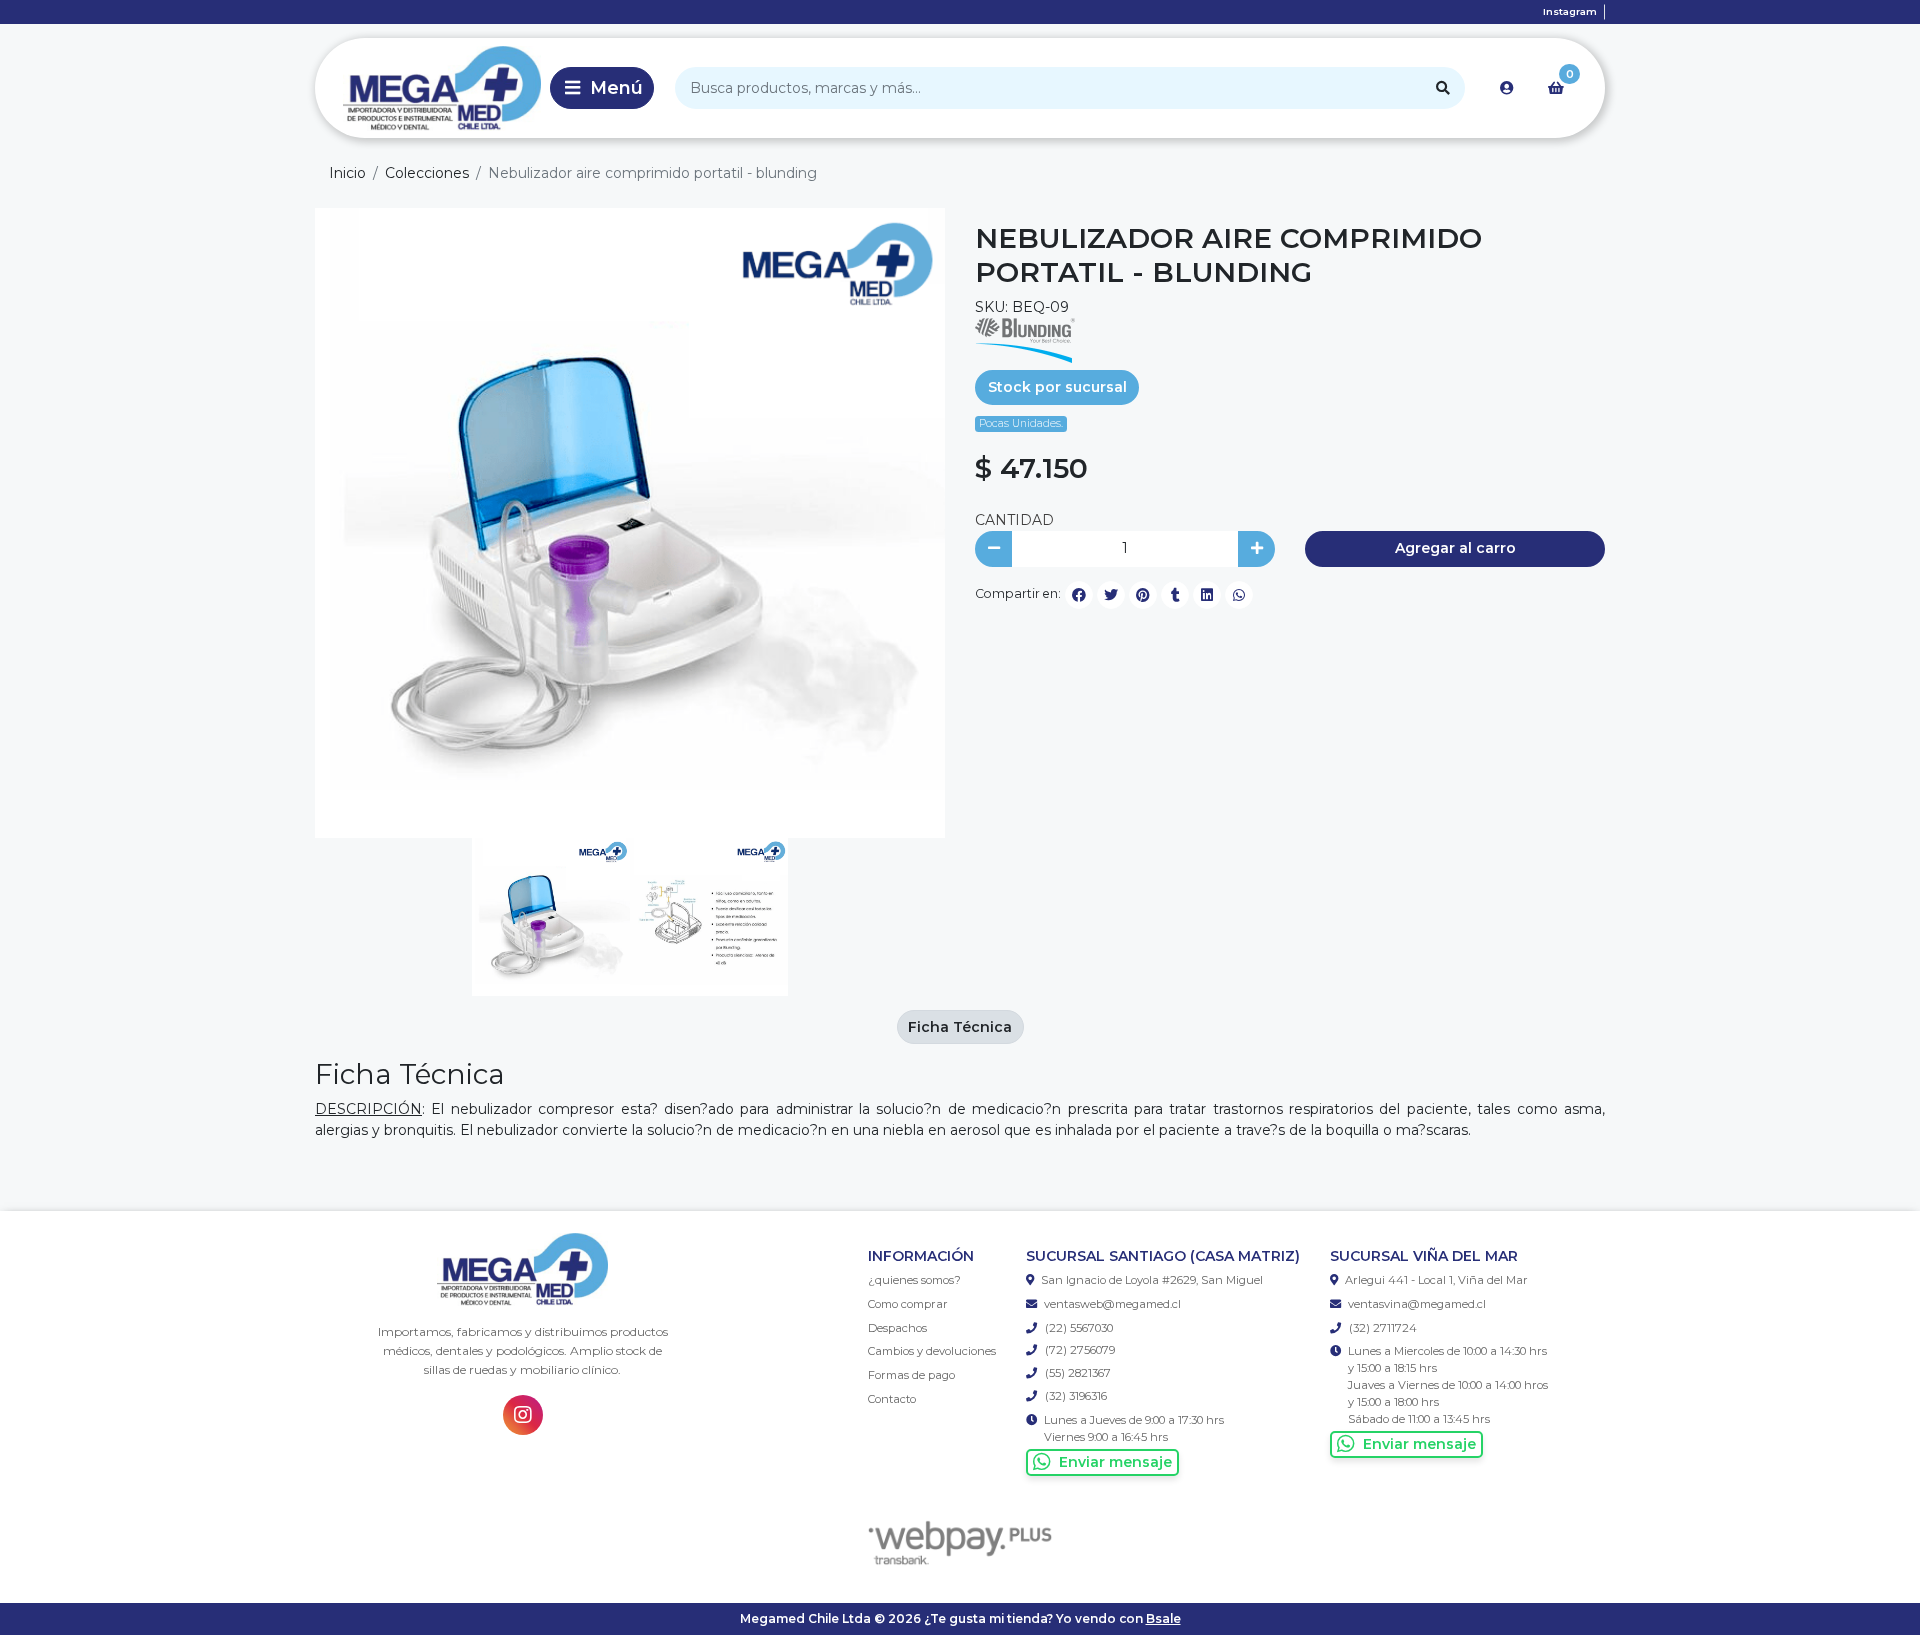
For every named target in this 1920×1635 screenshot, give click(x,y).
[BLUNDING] (1025, 339)
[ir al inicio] (523, 1269)
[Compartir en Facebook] (1079, 595)
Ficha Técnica (960, 1027)
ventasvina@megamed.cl (1417, 1304)
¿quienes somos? (914, 1280)
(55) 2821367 (1076, 1373)
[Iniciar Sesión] (1507, 88)
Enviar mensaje (1115, 1462)
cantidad (1014, 520)
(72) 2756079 (1078, 1350)
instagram (1570, 11)
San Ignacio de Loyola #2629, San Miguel (1152, 1280)
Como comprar (908, 1304)
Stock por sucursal (1057, 387)
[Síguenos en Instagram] (523, 1415)
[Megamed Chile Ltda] (429, 88)
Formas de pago (911, 1375)
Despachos (897, 1328)
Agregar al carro (1455, 548)
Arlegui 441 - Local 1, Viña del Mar (1436, 1280)
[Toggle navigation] (602, 88)
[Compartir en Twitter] (1111, 595)
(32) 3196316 (1074, 1396)
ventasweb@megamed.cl (1112, 1304)
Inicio (347, 173)
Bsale (1163, 1618)
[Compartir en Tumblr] (1175, 595)
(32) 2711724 (1381, 1328)
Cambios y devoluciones (932, 1351)
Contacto (892, 1399)
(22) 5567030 (1077, 1328)
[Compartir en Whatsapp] (1239, 595)
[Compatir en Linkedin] (1207, 595)
